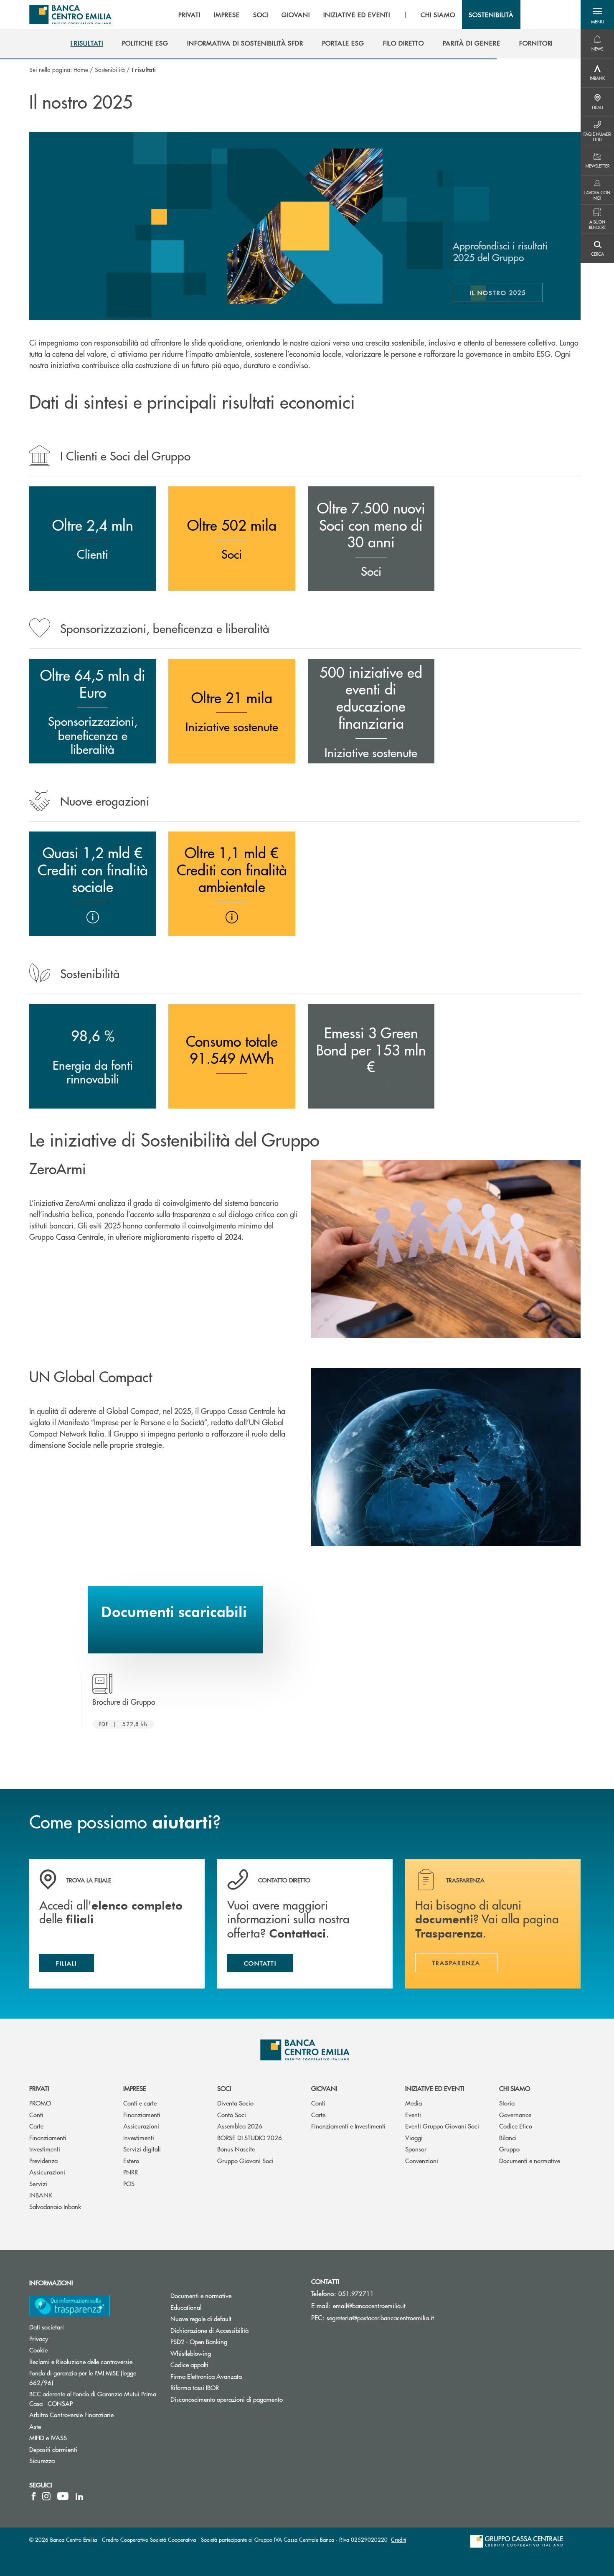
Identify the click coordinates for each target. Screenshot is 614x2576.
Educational (186, 2307)
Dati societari (47, 2327)
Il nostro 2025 (506, 295)
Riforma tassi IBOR (195, 2387)
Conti (36, 2114)
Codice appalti (189, 2364)
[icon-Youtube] (63, 2496)
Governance (515, 2114)
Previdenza (43, 2160)
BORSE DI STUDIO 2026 (250, 2137)
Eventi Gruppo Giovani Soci (442, 2126)
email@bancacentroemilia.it (369, 2305)
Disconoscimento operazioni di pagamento (227, 2399)
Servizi (38, 2183)
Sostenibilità (110, 69)
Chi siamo (515, 2088)
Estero (131, 2160)
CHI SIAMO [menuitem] (438, 15)
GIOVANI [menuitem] (296, 15)
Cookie (38, 2350)
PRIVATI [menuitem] (189, 15)
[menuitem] (87, 43)
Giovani (324, 2088)
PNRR (131, 2172)
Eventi (413, 2114)
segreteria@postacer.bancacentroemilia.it (380, 2318)
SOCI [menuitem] (261, 15)
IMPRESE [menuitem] (227, 15)
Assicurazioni (47, 2172)
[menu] (346, 15)
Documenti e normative (530, 2160)
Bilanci (508, 2137)
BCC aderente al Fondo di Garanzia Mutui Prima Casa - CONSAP (93, 2398)
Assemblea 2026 (240, 2126)
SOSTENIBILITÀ (491, 15)
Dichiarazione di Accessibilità (209, 2330)
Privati (39, 2088)
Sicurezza (42, 2460)
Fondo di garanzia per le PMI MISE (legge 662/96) (83, 2378)
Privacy (39, 2338)
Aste (35, 2426)
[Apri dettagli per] (93, 917)
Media (414, 2103)
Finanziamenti (48, 2137)
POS (129, 2183)
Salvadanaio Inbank (55, 2206)
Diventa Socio (235, 2103)
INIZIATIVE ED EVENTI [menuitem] (357, 15)
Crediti (398, 2539)
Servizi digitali (142, 2149)
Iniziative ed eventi (435, 2088)
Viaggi (414, 2137)
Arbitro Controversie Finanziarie (94, 2415)
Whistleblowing (191, 2353)
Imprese (135, 2088)
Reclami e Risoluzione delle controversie (81, 2361)
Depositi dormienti (53, 2449)
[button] (597, 15)
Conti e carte (140, 2103)
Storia (507, 2103)
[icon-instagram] (46, 2496)
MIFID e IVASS (48, 2437)
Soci (224, 2088)
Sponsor (416, 2149)
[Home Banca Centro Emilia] (70, 15)
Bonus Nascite (236, 2149)
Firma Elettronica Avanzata (206, 2376)
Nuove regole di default (201, 2318)
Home (81, 69)
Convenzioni (422, 2160)
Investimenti (45, 2149)
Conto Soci (232, 2114)
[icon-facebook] (34, 2496)
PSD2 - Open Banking (199, 2341)
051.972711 (356, 2293)
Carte (36, 2126)
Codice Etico (516, 2126)
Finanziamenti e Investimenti (348, 2126)
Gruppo (509, 2149)
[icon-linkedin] (79, 2496)
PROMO (40, 2103)
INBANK (41, 2195)
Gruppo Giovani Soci (245, 2160)
